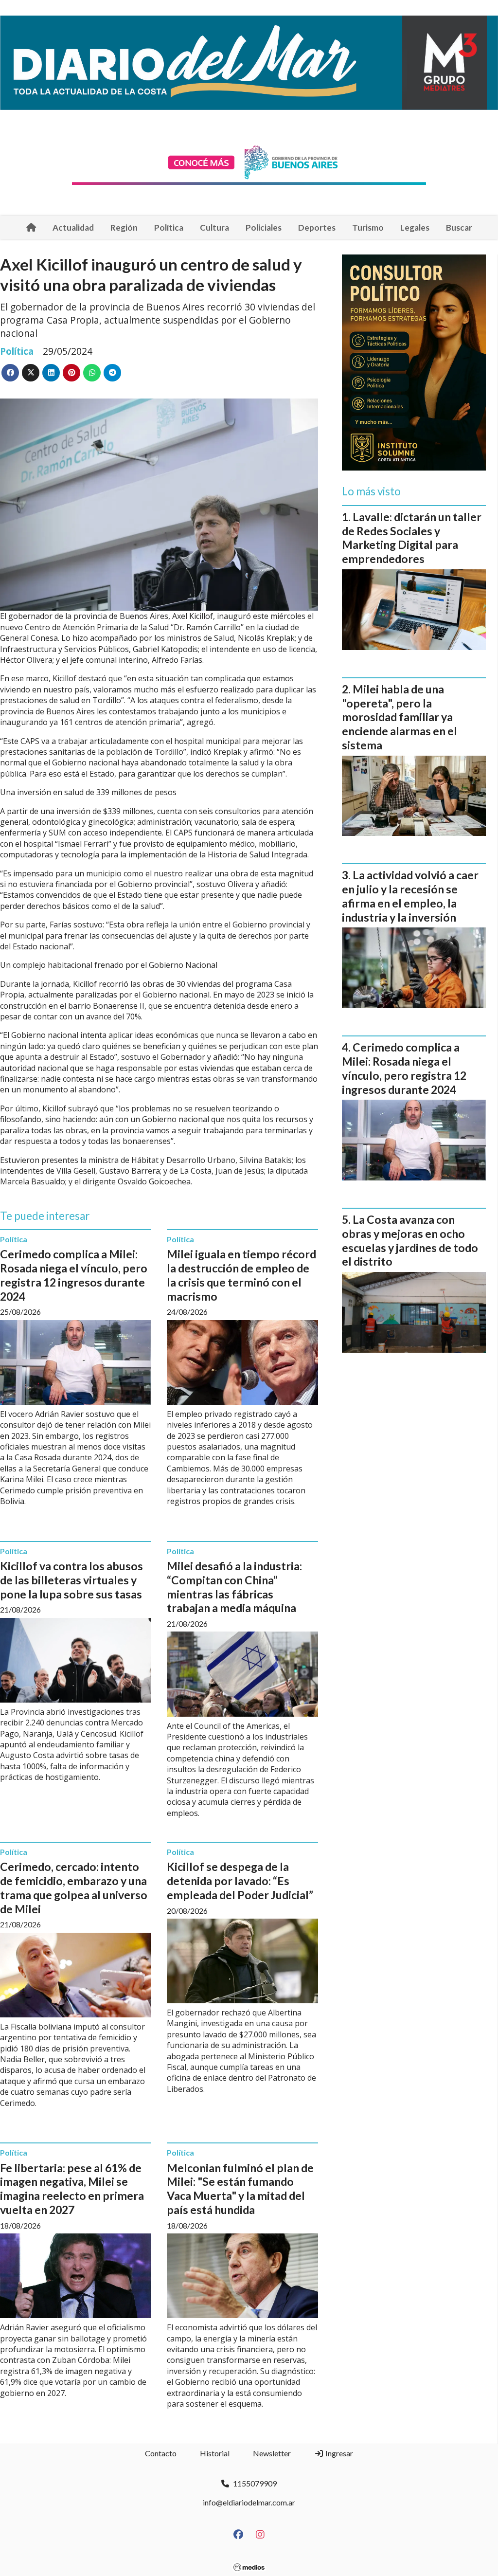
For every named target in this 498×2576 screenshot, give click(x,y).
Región (124, 227)
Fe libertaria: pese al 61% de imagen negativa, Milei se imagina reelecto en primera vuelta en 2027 (72, 2189)
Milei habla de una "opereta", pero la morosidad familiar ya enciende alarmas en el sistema (400, 717)
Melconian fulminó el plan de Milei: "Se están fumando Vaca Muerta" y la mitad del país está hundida (240, 2189)
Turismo (368, 227)
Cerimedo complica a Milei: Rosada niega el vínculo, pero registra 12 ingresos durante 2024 (74, 1275)
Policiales (264, 227)
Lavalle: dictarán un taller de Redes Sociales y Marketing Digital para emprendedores (412, 538)
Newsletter (272, 2453)
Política (169, 227)
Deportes (317, 227)
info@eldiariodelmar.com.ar (249, 2502)
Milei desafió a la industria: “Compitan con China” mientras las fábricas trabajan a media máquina (234, 1587)
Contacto (161, 2453)
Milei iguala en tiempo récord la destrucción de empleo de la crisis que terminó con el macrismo (241, 1275)
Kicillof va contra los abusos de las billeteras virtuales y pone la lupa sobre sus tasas (71, 1580)
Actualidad (73, 227)
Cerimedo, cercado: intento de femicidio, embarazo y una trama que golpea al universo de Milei (74, 1887)
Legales (415, 227)
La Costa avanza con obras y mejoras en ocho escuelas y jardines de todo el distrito (410, 1240)
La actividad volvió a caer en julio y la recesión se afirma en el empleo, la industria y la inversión (410, 896)
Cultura (214, 227)
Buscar (459, 227)
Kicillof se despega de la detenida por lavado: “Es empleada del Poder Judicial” (240, 1881)
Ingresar (338, 2453)
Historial (215, 2453)
